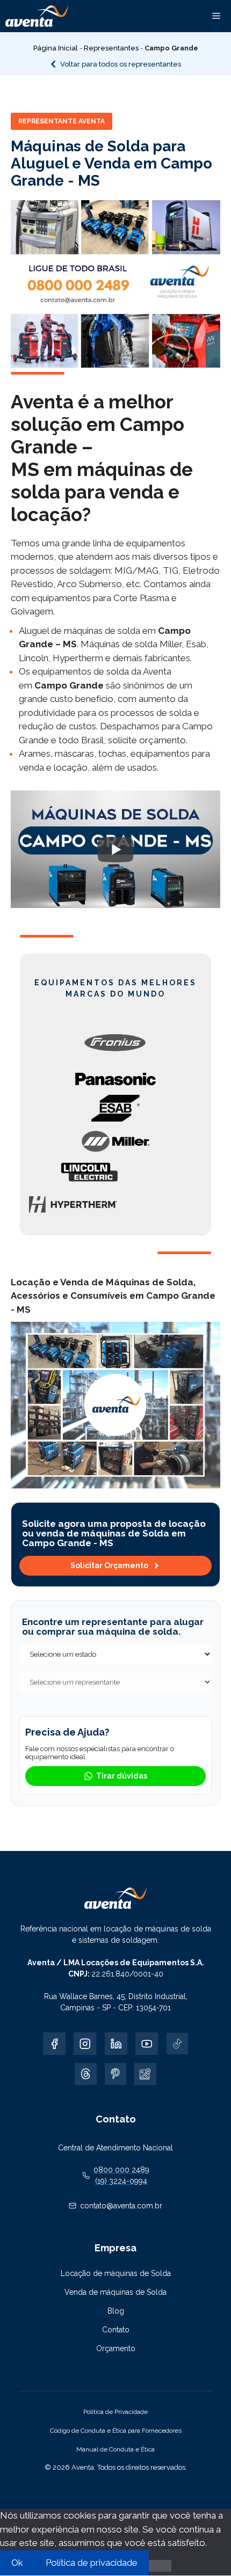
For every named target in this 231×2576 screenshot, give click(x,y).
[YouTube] (147, 2044)
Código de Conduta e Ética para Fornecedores (116, 2431)
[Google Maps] (145, 2074)
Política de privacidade (92, 2563)
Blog (116, 2311)
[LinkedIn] (116, 2044)
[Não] (160, 2566)
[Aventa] (37, 16)
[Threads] (85, 2074)
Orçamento (116, 2348)
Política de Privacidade (115, 2412)
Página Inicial (56, 48)
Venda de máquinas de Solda (115, 2292)
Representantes (111, 48)
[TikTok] (177, 2044)
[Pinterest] (115, 2074)
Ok (17, 2563)
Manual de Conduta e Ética (115, 2449)
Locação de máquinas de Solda (116, 2273)
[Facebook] (55, 2044)
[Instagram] (85, 2044)
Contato (116, 2330)
